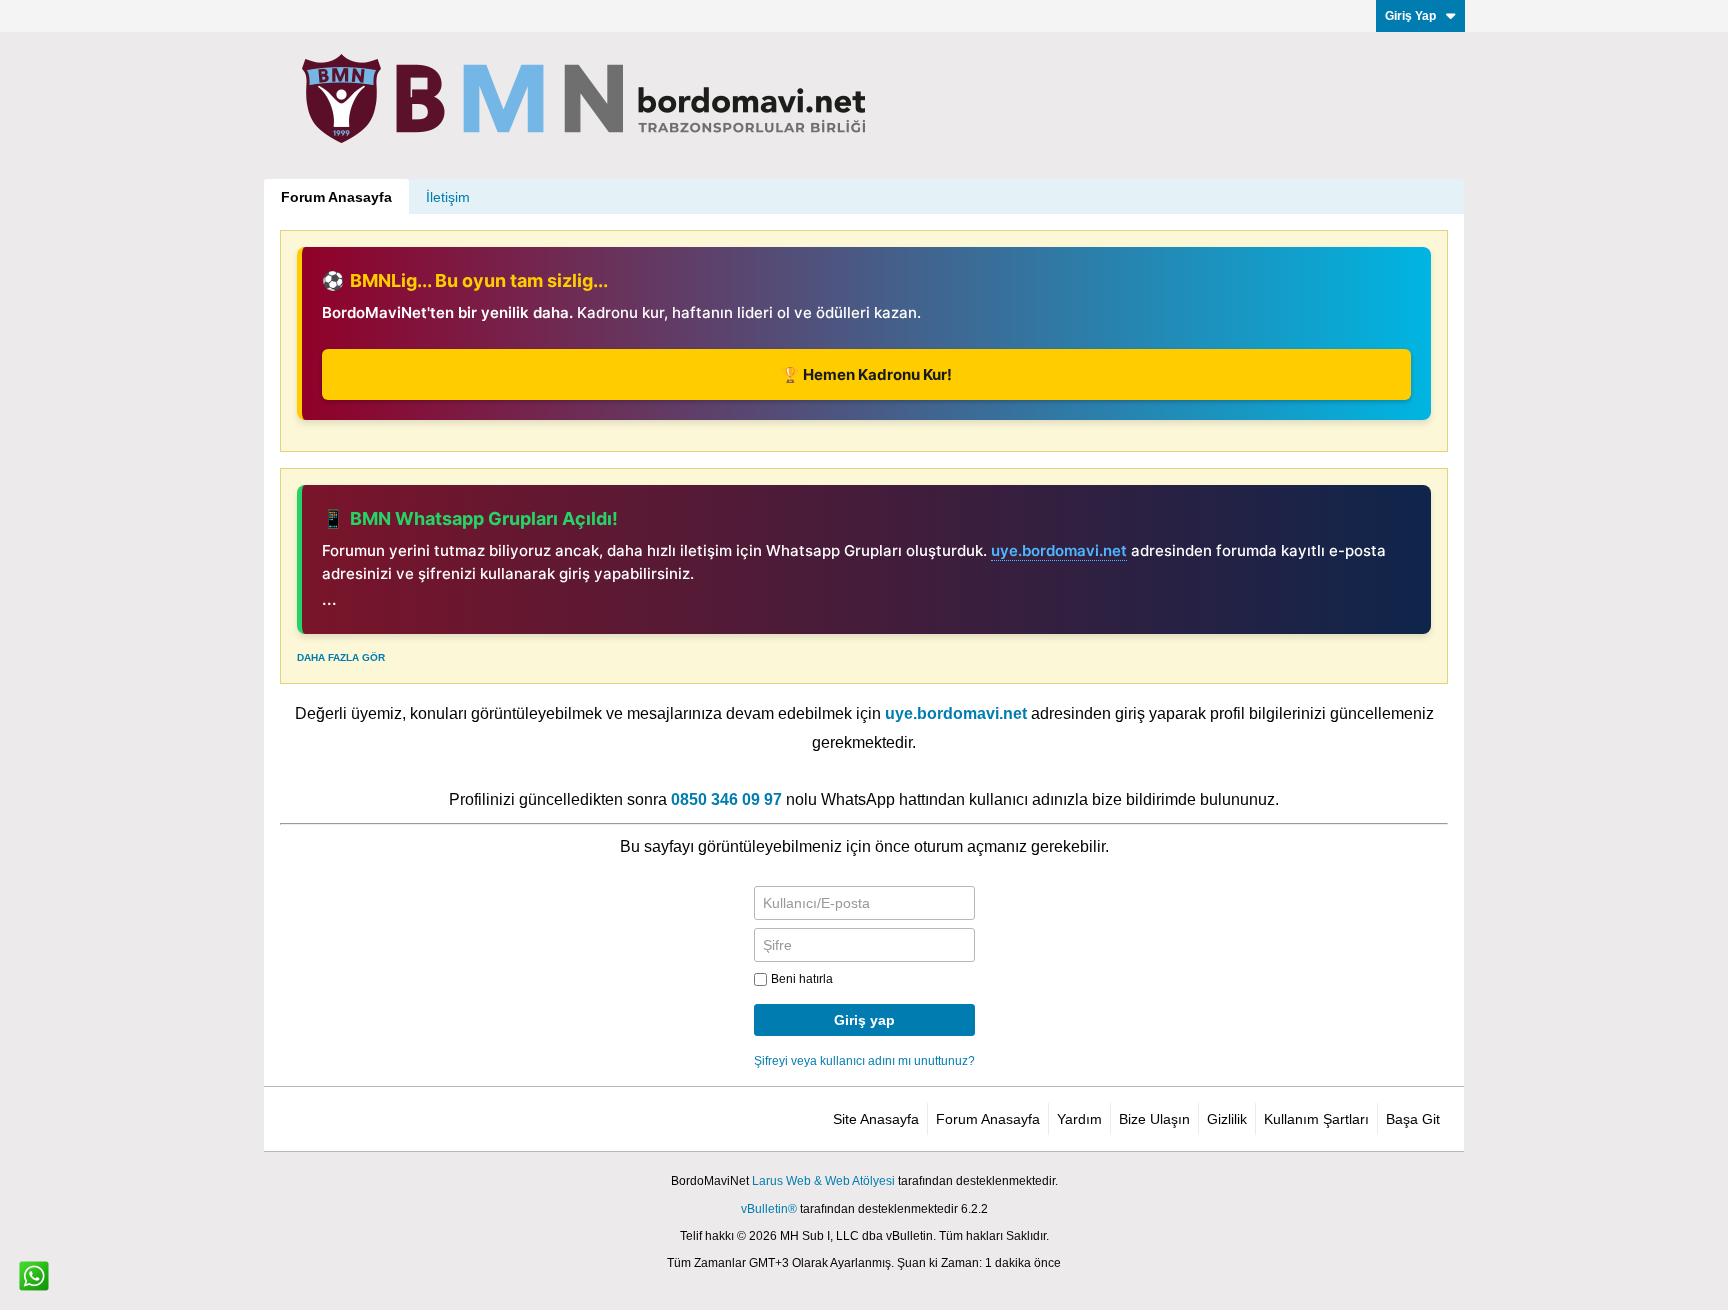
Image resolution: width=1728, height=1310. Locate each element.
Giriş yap (864, 1020)
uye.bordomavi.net (1059, 550)
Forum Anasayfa (336, 197)
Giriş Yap (1410, 16)
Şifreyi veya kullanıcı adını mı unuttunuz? (864, 1061)
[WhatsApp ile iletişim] (34, 1276)
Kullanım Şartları (1316, 1119)
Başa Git (1413, 1119)
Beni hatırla (802, 979)
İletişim (448, 197)
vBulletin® (769, 1209)
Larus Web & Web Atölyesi (823, 1181)
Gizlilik (1227, 1119)
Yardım (1079, 1119)
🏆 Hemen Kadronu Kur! (866, 374)
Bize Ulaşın (1154, 1119)
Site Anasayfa (876, 1119)
